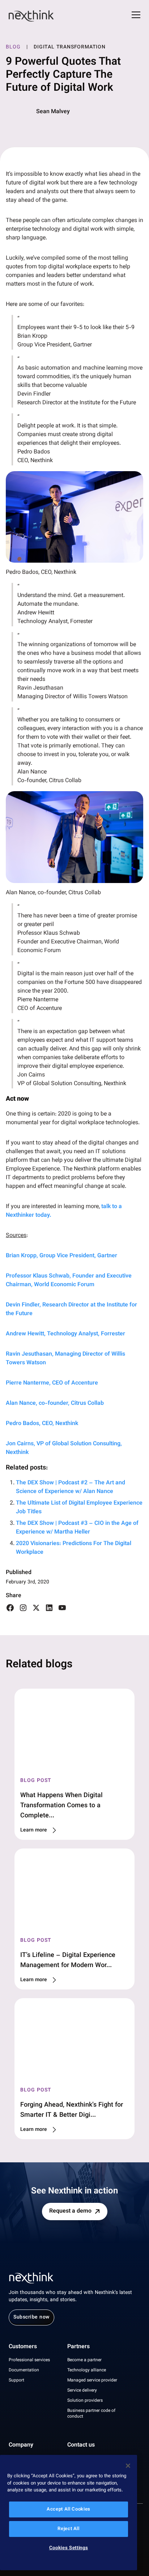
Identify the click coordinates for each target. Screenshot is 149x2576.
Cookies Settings (69, 2548)
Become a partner (84, 2360)
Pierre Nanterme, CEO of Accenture (52, 1383)
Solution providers (85, 2401)
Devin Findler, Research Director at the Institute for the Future (71, 1310)
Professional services (29, 2360)
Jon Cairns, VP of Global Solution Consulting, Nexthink (64, 1448)
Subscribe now (31, 2317)
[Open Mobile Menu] (136, 16)
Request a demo (70, 2211)
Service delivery (82, 2391)
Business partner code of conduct (91, 2414)
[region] (69, 2513)
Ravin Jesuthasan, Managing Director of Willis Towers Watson (65, 1359)
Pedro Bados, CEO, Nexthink (42, 1424)
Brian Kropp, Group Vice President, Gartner (61, 1256)
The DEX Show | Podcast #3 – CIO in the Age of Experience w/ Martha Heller (77, 1528)
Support (16, 2380)
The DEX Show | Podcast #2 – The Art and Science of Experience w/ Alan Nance (71, 1487)
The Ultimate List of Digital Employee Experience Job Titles (79, 1508)
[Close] (128, 2466)
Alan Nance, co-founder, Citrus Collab (55, 1404)
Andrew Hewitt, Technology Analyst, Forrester (65, 1334)
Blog (13, 47)
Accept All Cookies (69, 2509)
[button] (74, 517)
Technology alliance (87, 2370)
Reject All (69, 2529)
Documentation (24, 2370)
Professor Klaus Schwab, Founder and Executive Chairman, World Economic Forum (69, 1281)
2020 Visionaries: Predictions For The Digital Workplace (74, 1548)
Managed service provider (92, 2380)
